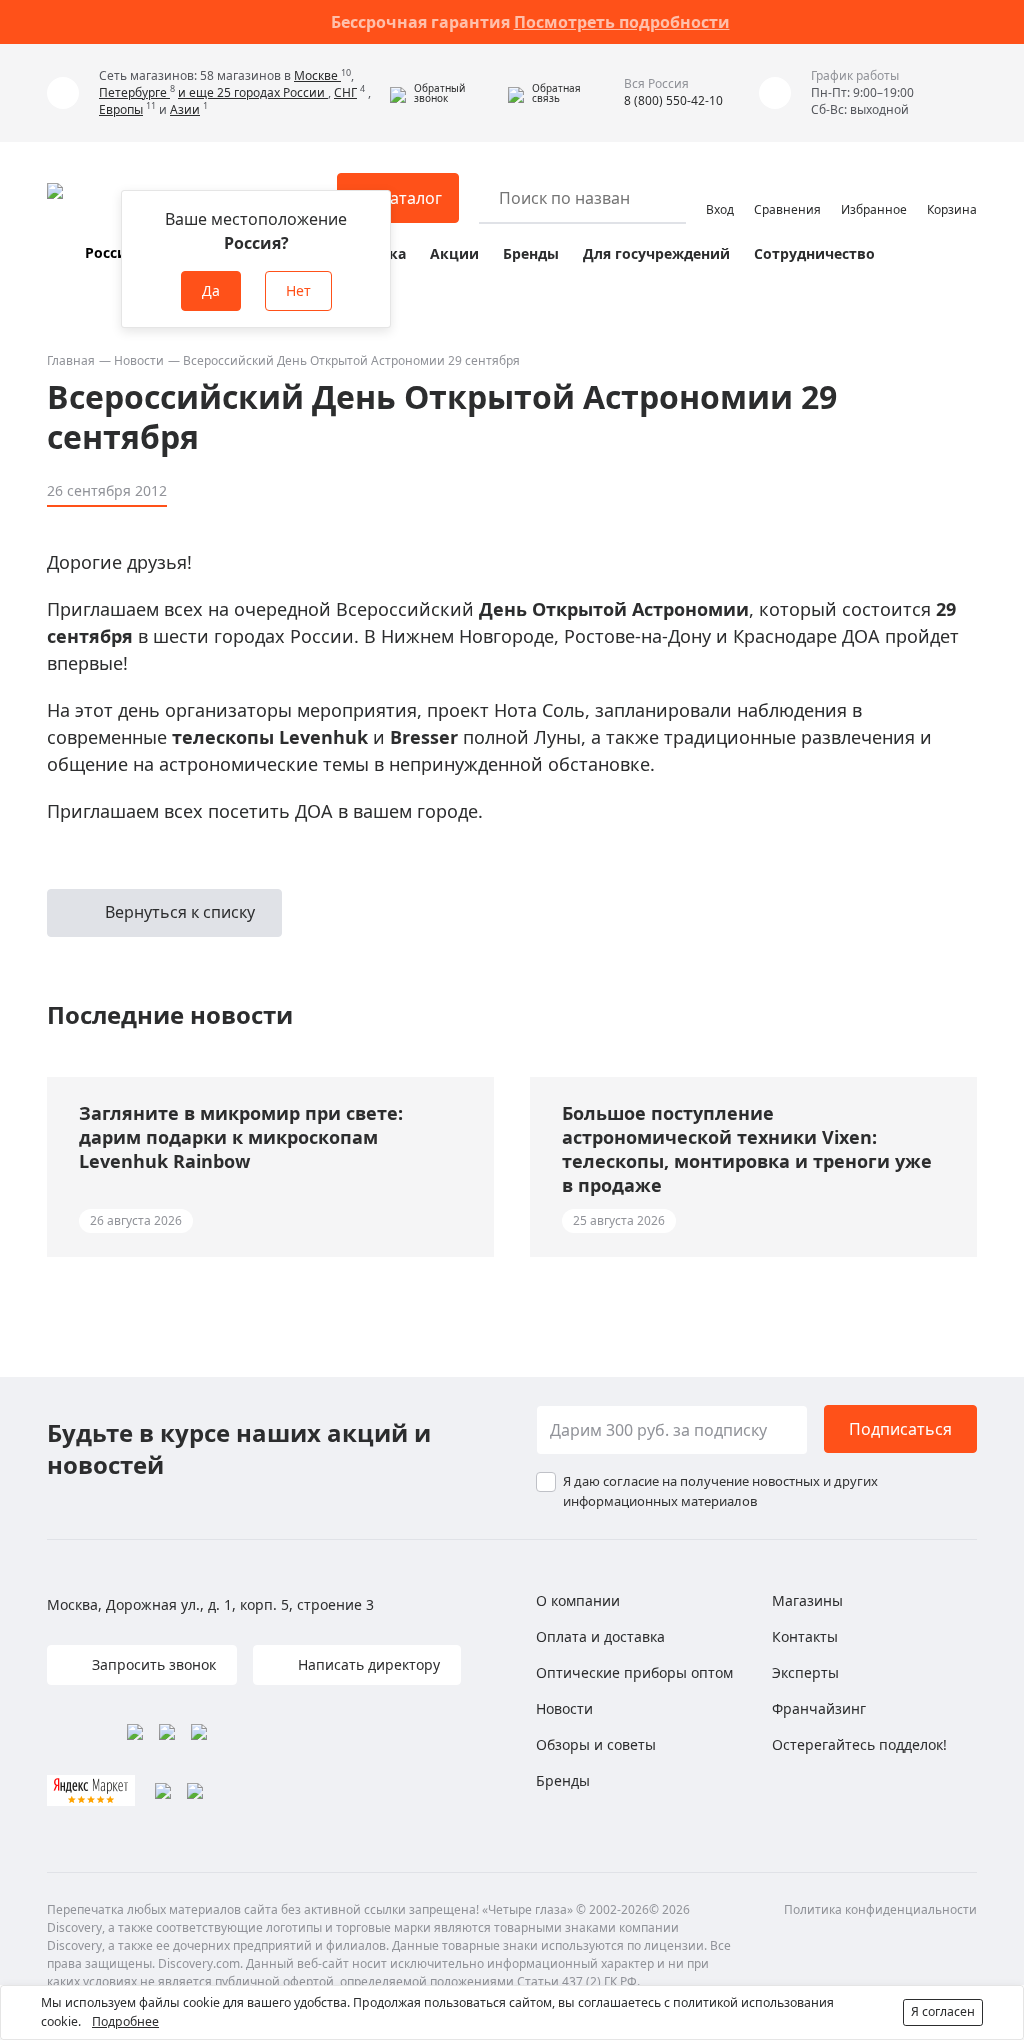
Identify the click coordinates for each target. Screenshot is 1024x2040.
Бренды (531, 253)
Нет (298, 290)
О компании (578, 1600)
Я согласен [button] (943, 2011)
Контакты (805, 1636)
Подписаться (900, 1429)
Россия (110, 252)
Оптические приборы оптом (634, 1672)
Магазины (807, 1600)
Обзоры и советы (596, 1744)
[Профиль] (720, 189)
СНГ (345, 92)
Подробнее (125, 2021)
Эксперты (805, 1672)
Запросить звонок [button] (152, 1664)
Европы (121, 109)
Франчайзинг (819, 1708)
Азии (185, 109)
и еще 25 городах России (253, 92)
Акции (454, 253)
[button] (444, 93)
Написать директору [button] (367, 1664)
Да (211, 290)
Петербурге (134, 92)
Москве (317, 75)
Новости (139, 360)
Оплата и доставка (600, 1636)
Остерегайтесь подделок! (859, 1744)
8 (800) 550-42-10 (673, 100)
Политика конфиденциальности (880, 1909)
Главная (71, 360)
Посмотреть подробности (622, 22)
